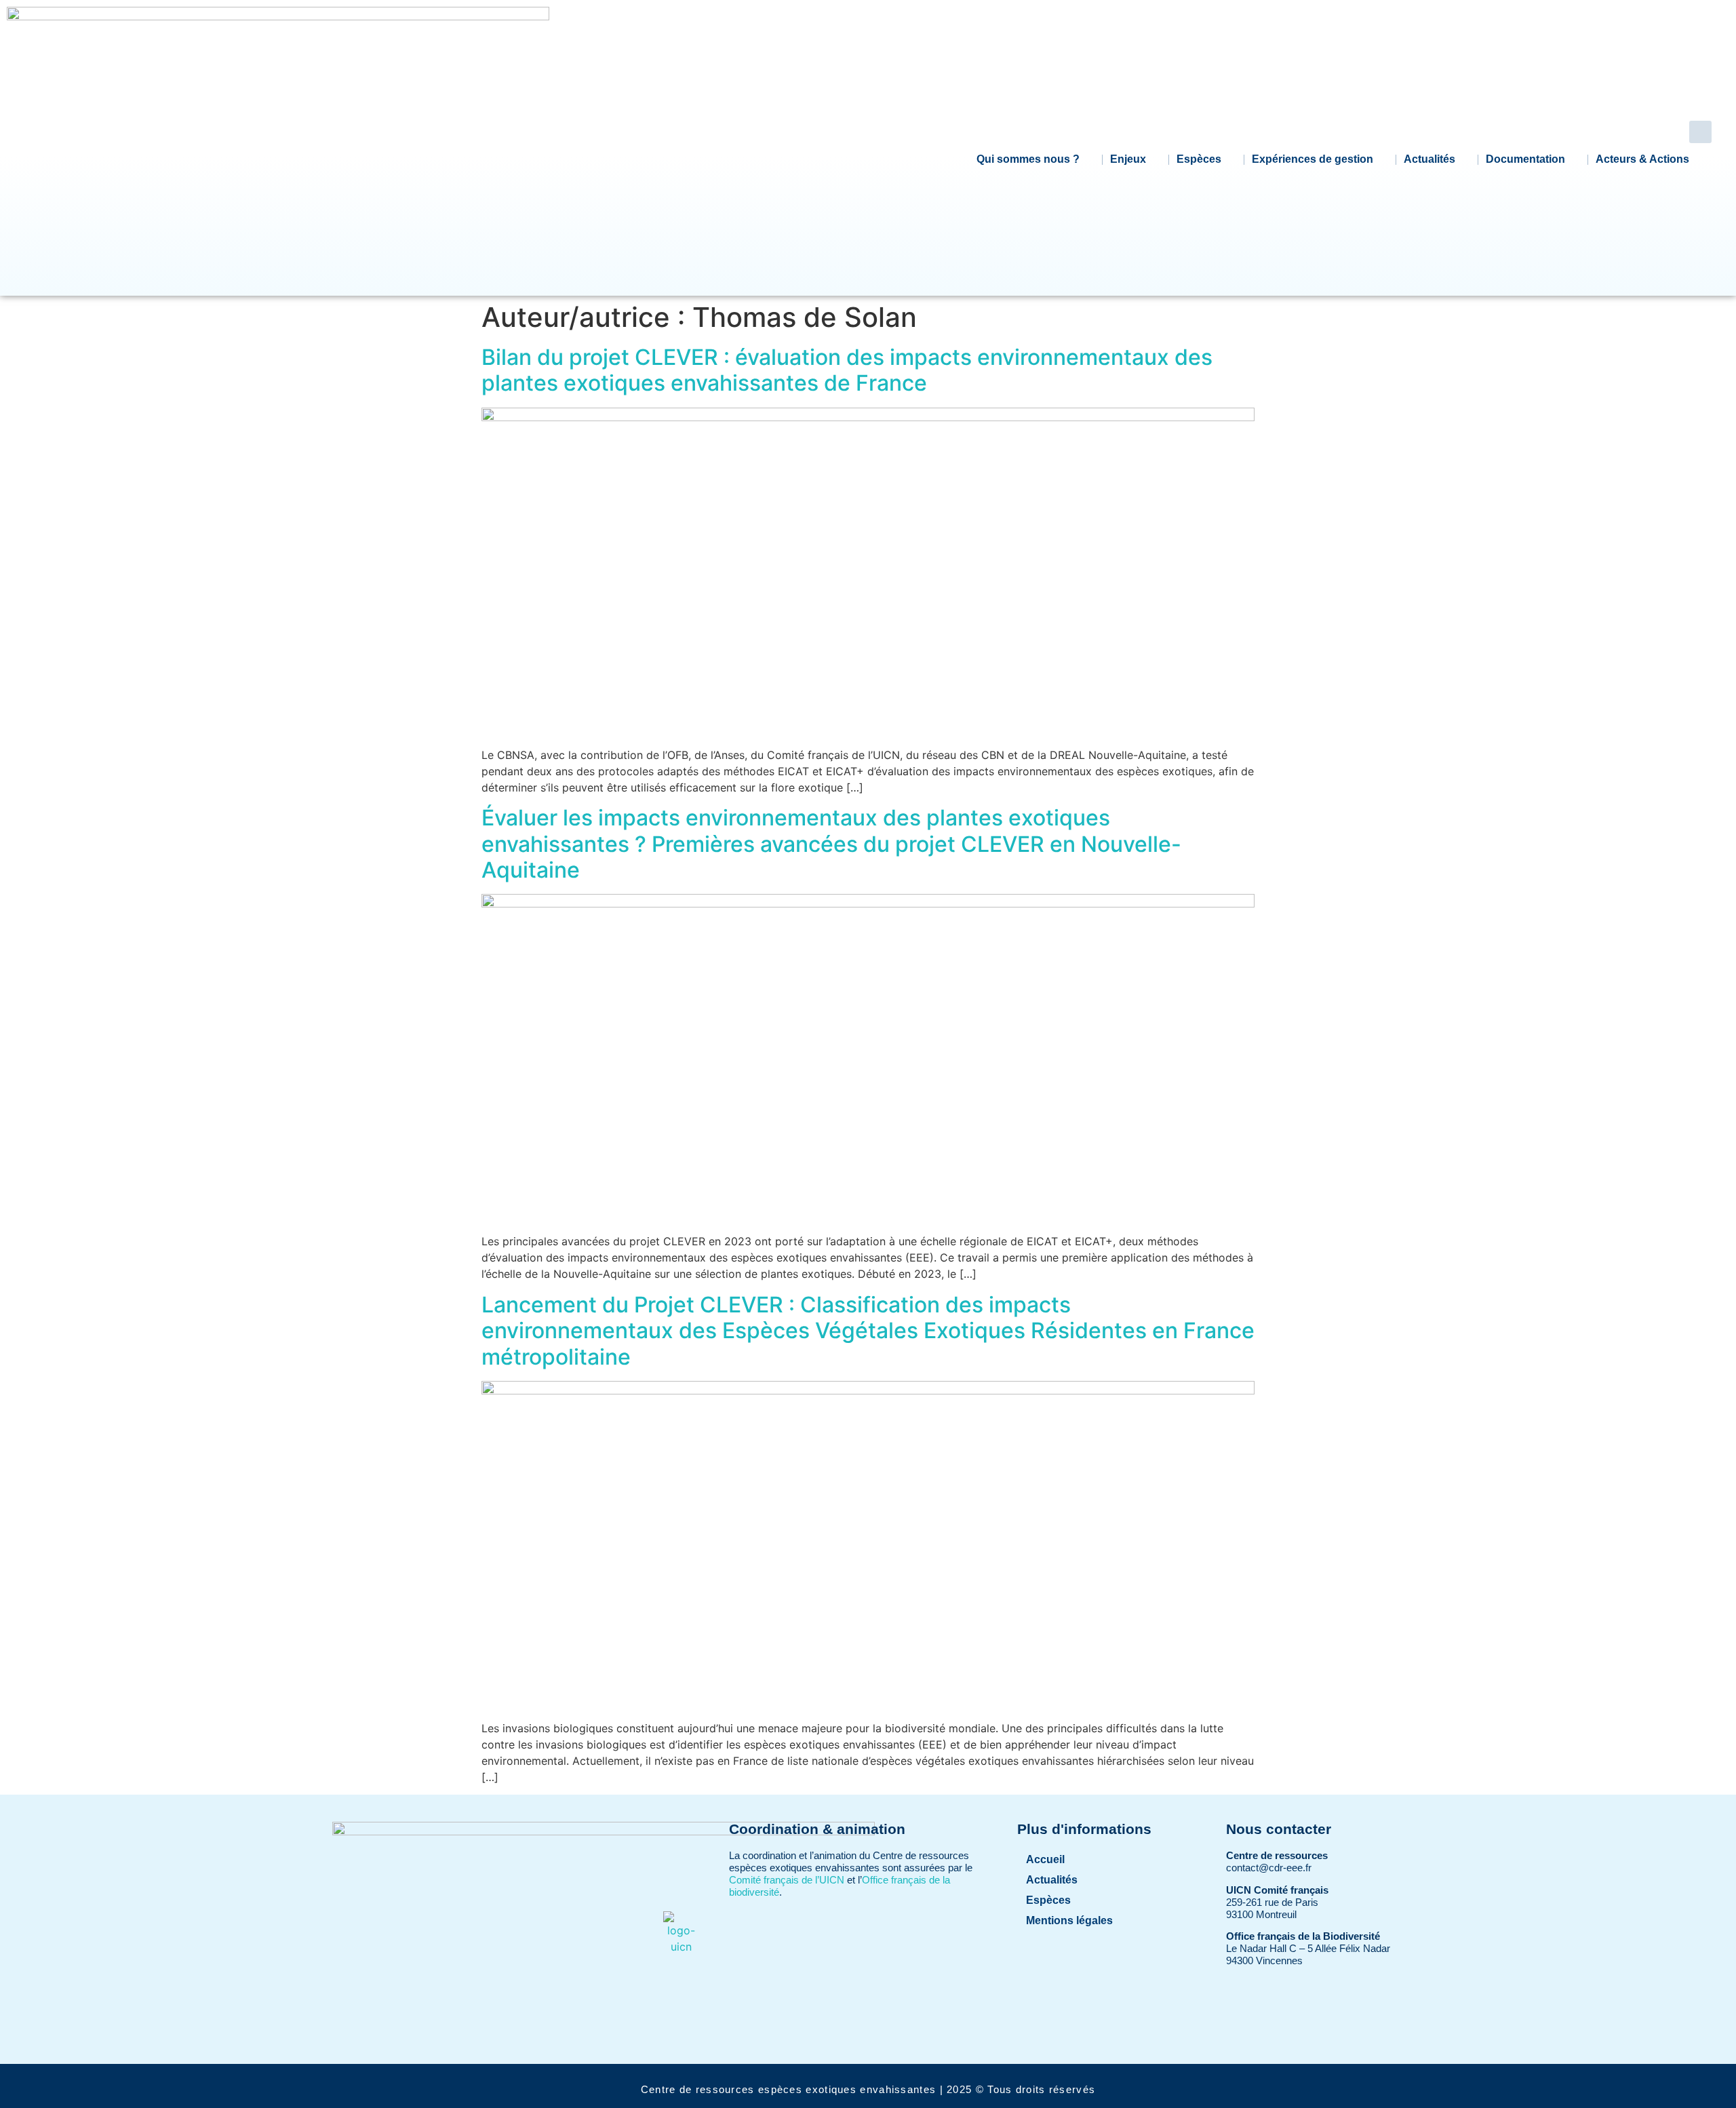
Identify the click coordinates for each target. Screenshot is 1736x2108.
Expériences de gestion (1313, 159)
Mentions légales (1069, 1920)
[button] (1700, 132)
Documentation (1525, 159)
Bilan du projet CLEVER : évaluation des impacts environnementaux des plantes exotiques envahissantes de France (847, 370)
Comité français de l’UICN (787, 1880)
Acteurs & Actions (1642, 159)
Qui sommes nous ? (1028, 159)
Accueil (1045, 1859)
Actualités (1429, 159)
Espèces (1199, 159)
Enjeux (1128, 159)
